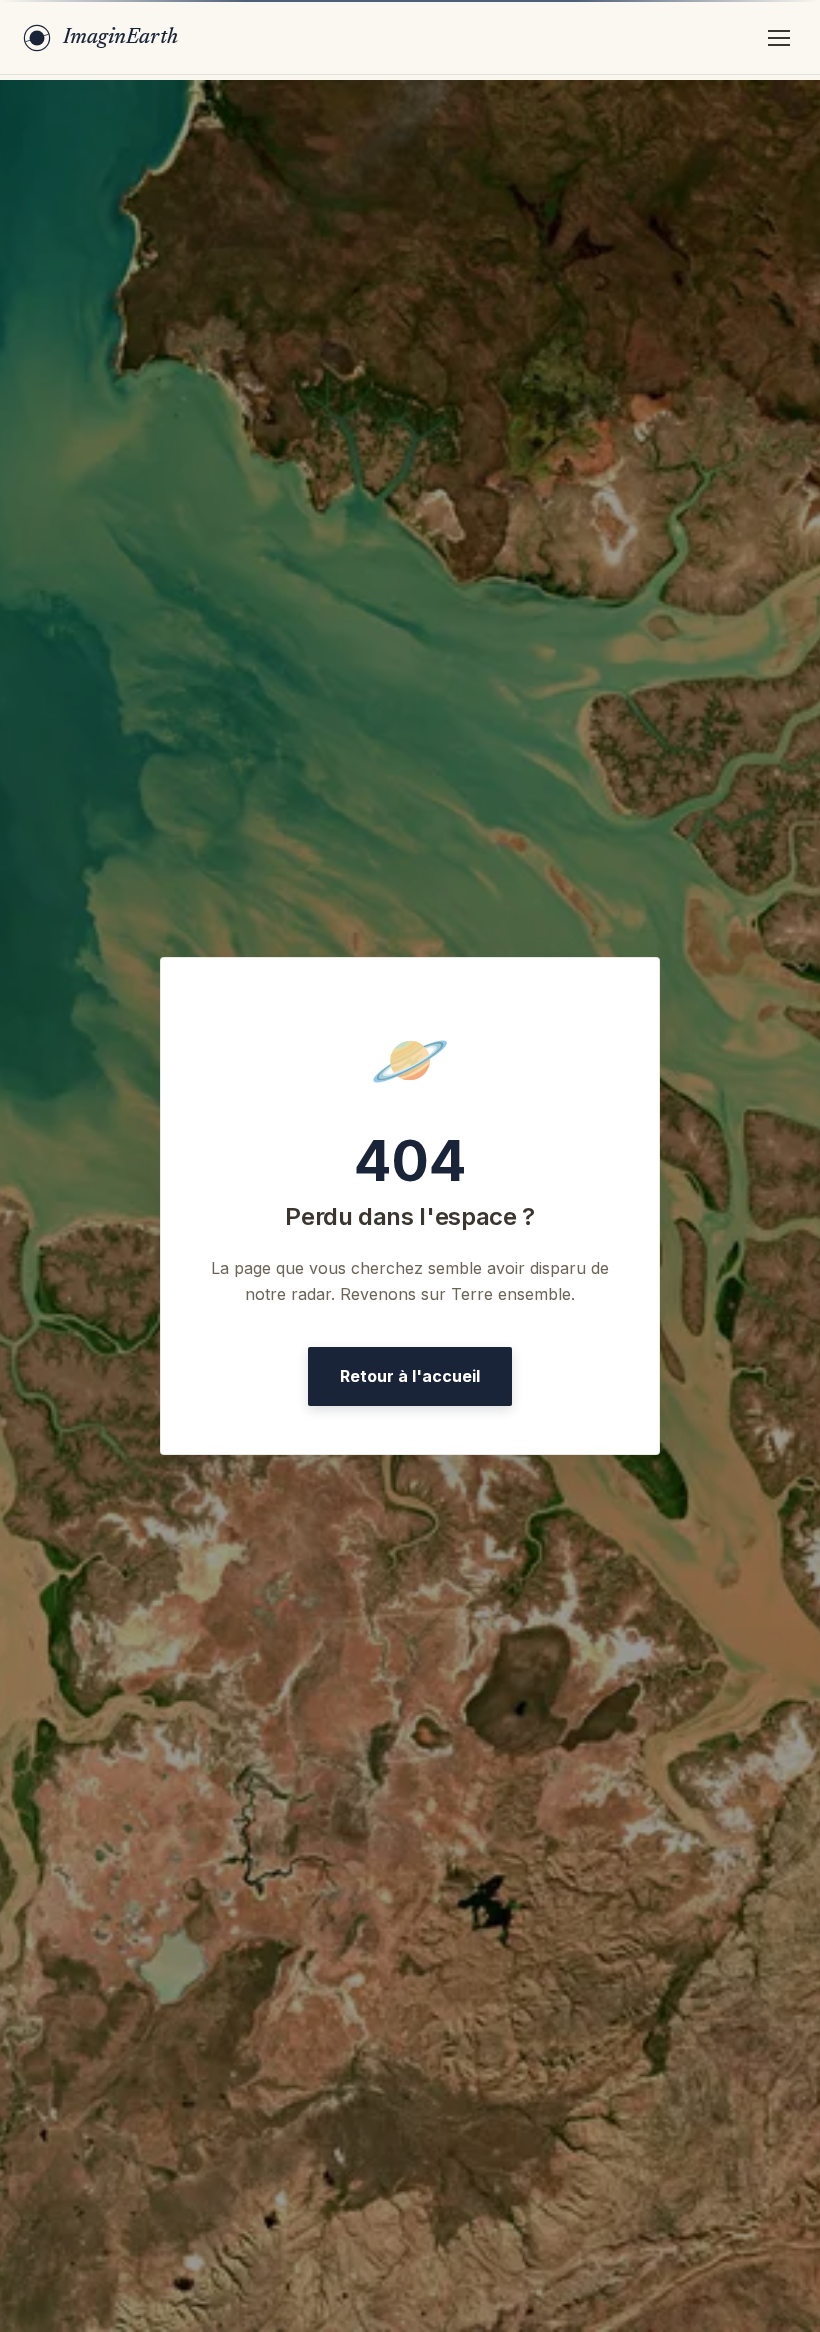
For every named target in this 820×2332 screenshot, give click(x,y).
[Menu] (779, 38)
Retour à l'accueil (410, 1376)
